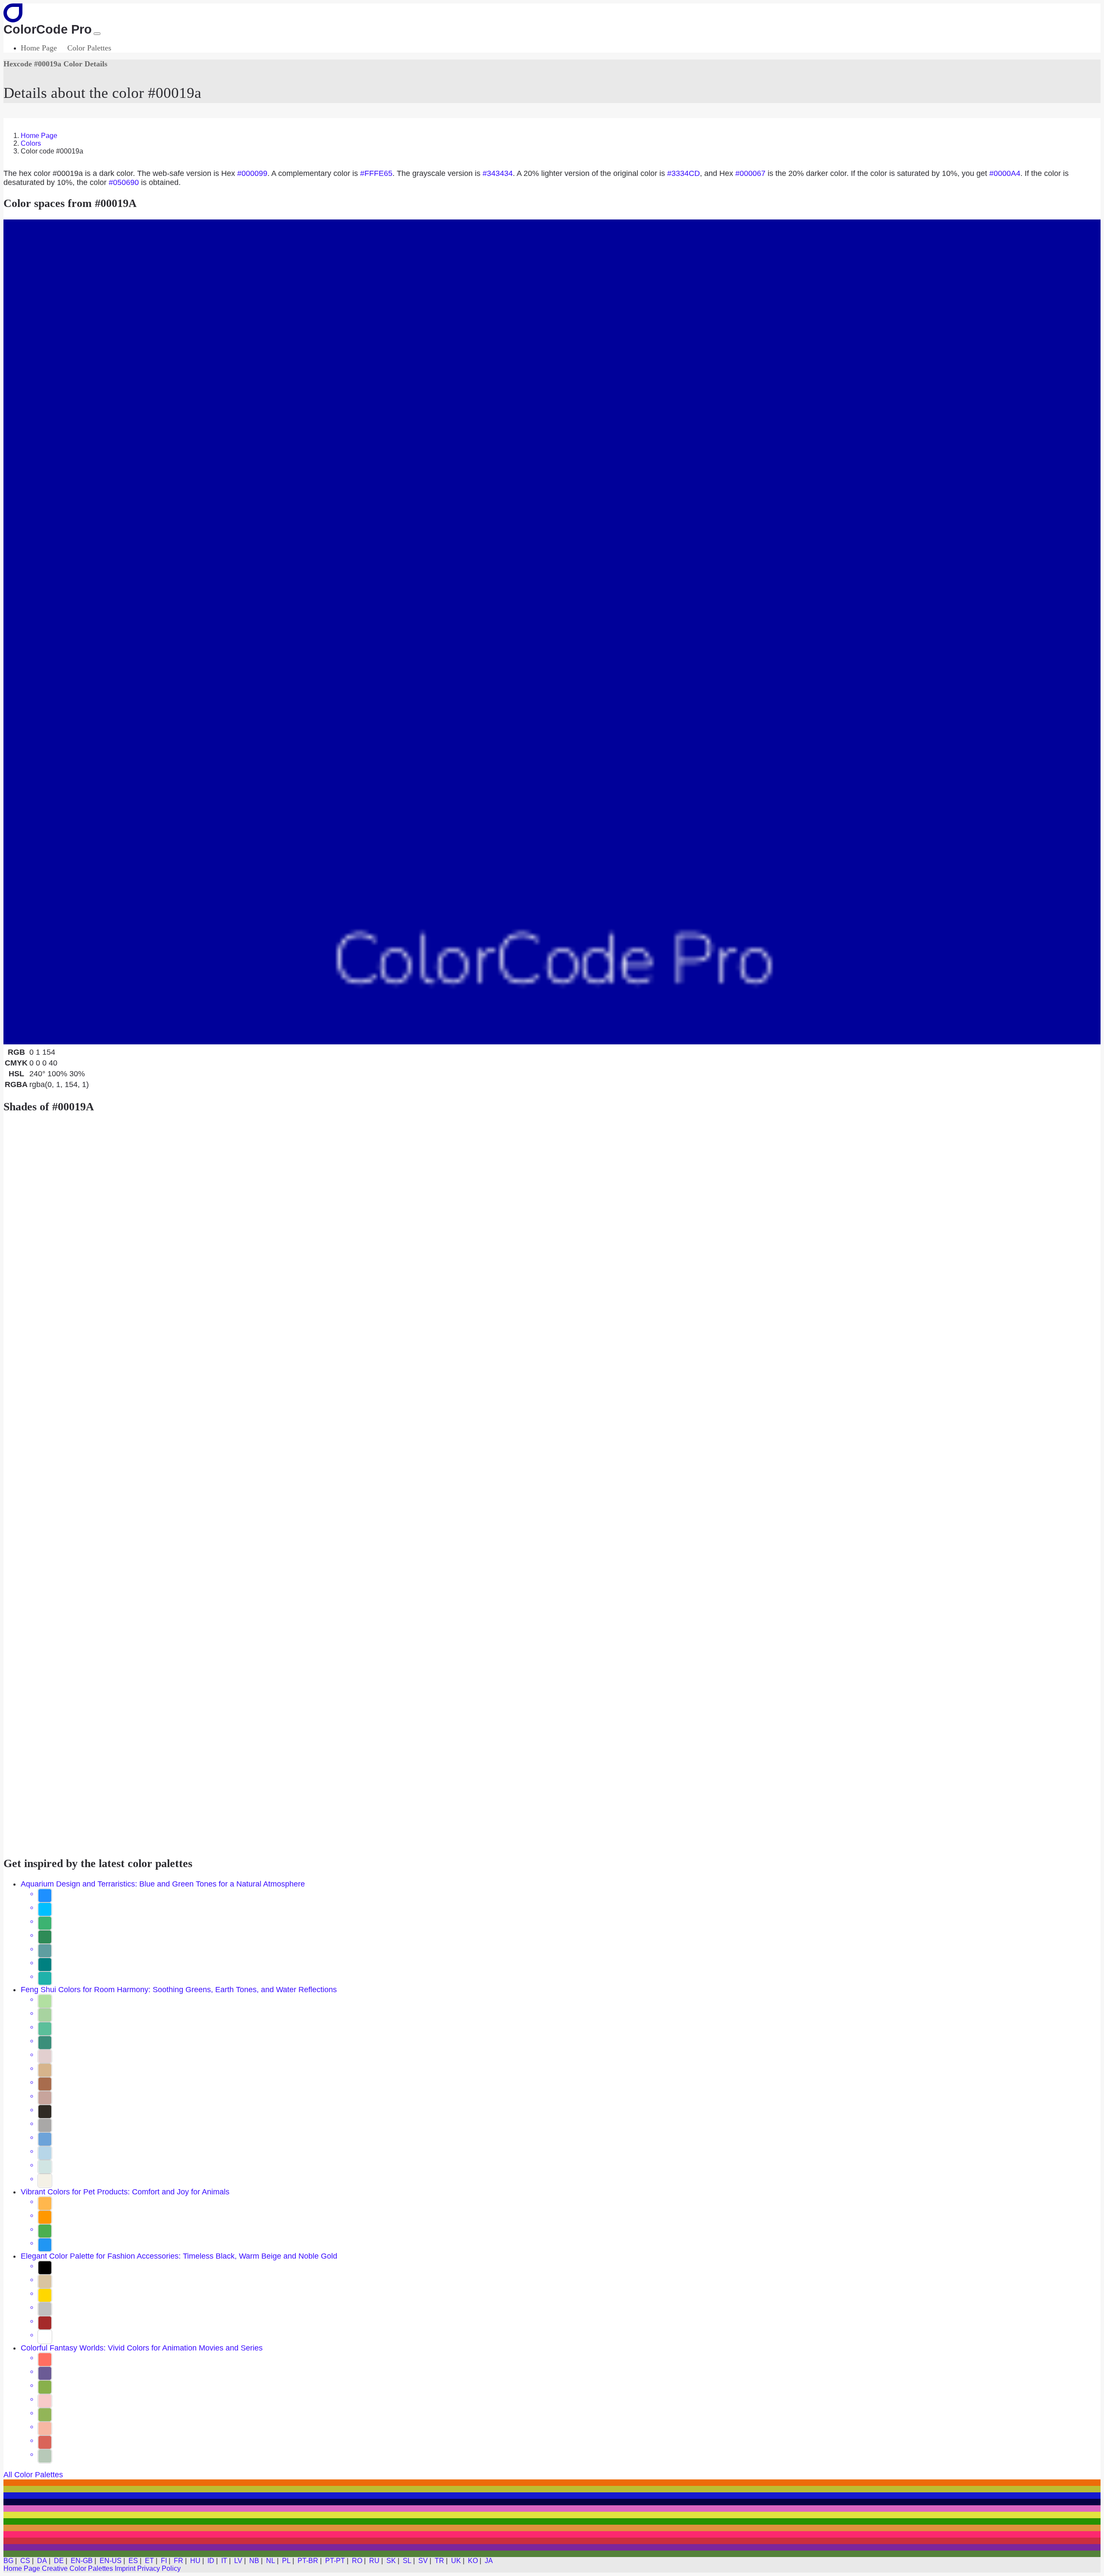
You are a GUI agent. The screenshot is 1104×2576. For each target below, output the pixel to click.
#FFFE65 (376, 173)
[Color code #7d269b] (552, 2547)
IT (224, 2561)
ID (211, 2561)
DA (42, 2561)
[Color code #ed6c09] (552, 2483)
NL (271, 2561)
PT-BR (308, 2561)
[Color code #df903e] (552, 2528)
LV (238, 2561)
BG (8, 2561)
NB (254, 2561)
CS (25, 2561)
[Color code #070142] (552, 2502)
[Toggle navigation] (97, 34)
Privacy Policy (159, 2568)
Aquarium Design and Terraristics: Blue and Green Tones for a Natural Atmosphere (163, 1884)
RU (374, 2561)
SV (423, 2561)
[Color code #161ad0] (552, 2496)
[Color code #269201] (552, 2521)
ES (133, 2561)
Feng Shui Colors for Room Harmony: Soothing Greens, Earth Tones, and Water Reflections (179, 1990)
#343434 (498, 173)
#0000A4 (1005, 173)
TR (439, 2561)
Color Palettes (89, 48)
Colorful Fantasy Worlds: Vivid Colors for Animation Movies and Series (142, 2348)
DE (59, 2561)
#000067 (750, 173)
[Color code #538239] (552, 2554)
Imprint (125, 2568)
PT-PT (335, 2561)
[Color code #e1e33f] (552, 2515)
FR (179, 2561)
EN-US (111, 2561)
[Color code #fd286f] (552, 2534)
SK (391, 2561)
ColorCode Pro (48, 29)
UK (456, 2561)
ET (149, 2561)
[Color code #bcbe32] (552, 2489)
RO (357, 2561)
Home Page (39, 48)
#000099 (252, 173)
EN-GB (82, 2561)
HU (195, 2561)
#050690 (124, 182)
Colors (31, 143)
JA (489, 2561)
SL (407, 2561)
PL (286, 2561)
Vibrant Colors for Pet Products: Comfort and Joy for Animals (125, 2192)
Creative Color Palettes (77, 2568)
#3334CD (684, 173)
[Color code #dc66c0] (552, 2509)
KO (473, 2561)
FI (164, 2561)
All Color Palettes (33, 2475)
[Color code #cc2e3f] (552, 2541)
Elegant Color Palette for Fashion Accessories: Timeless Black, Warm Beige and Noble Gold (179, 2256)
